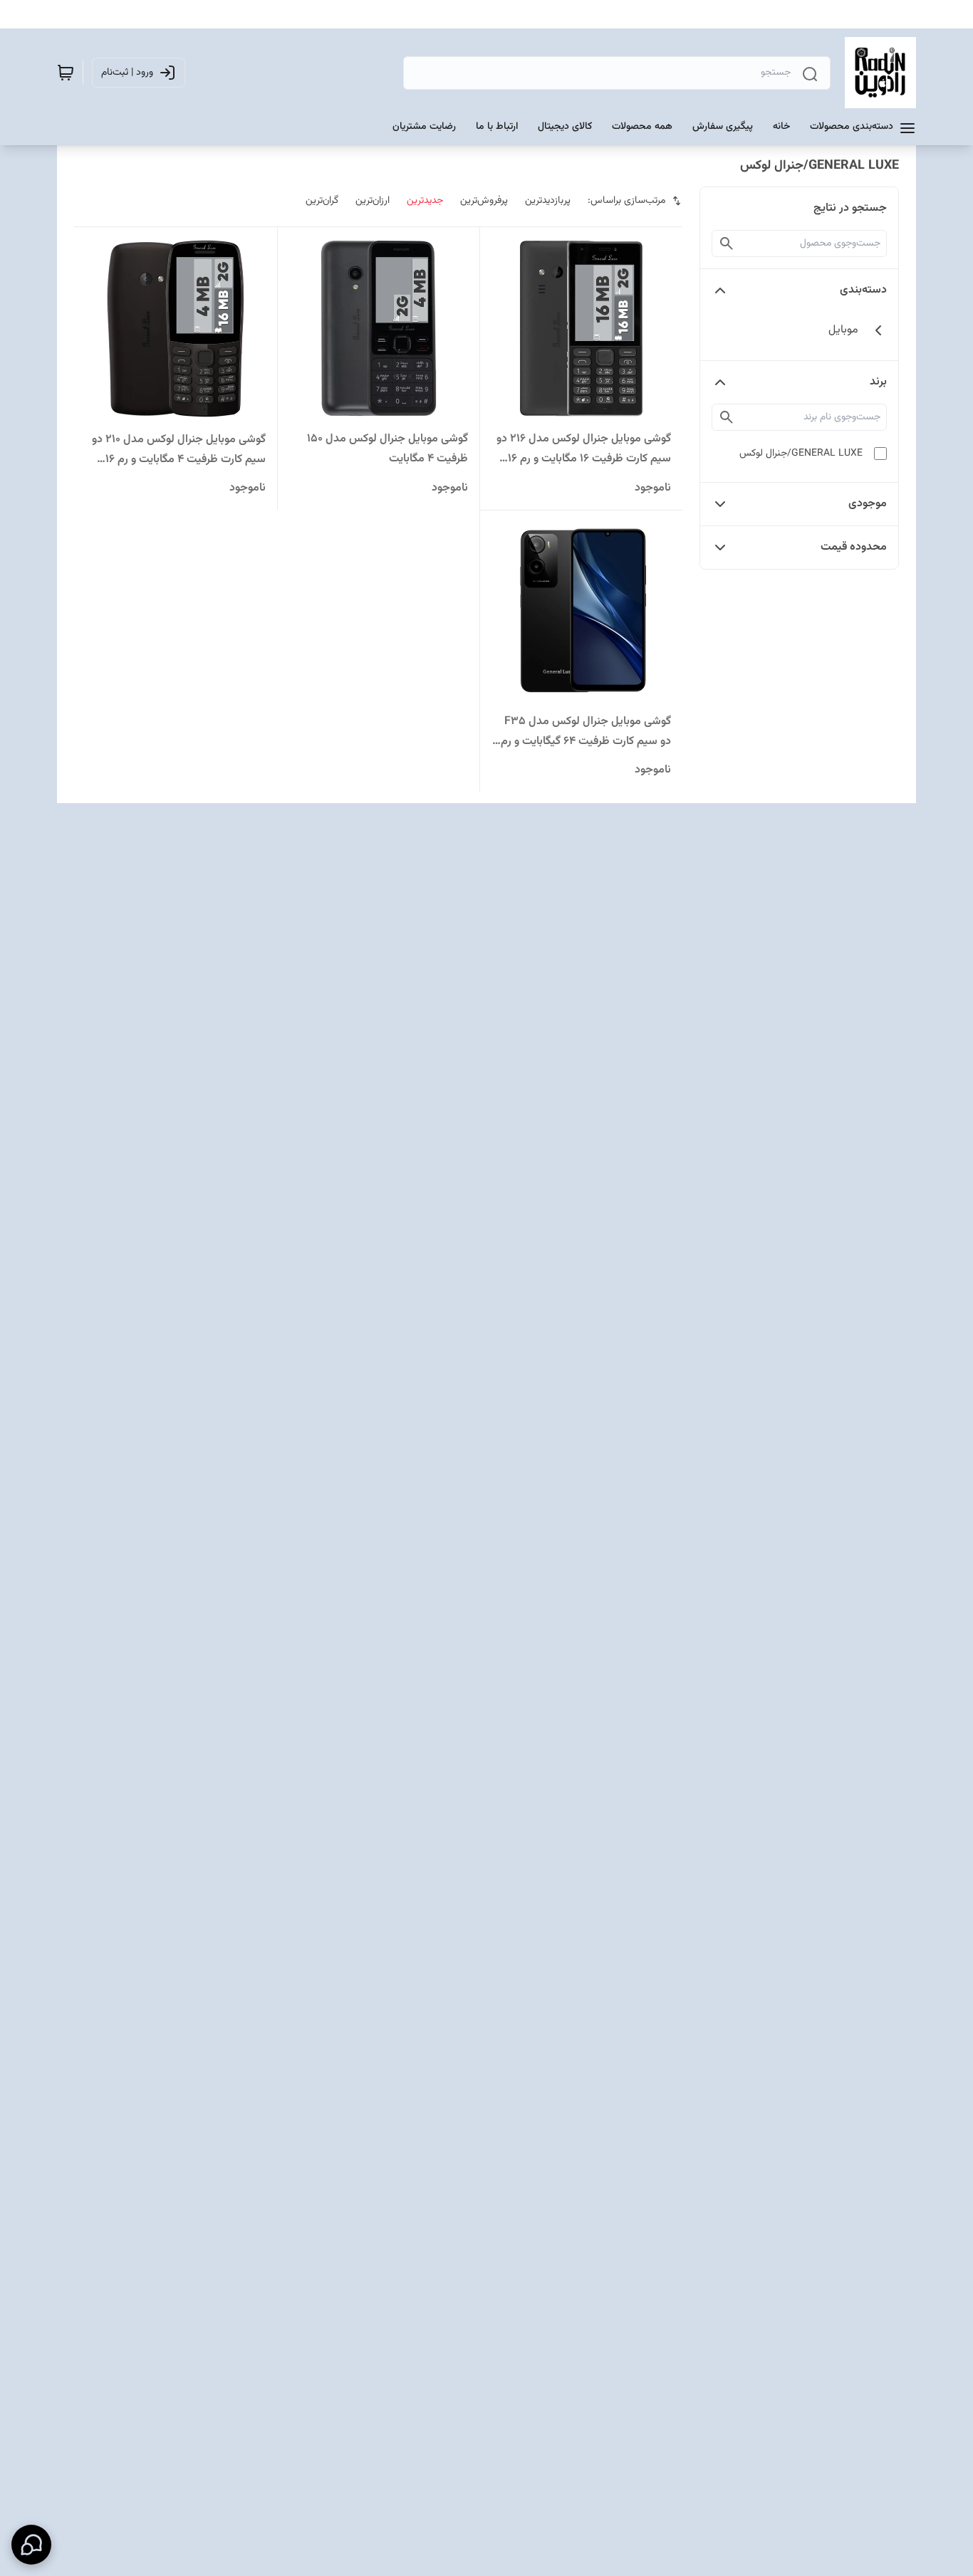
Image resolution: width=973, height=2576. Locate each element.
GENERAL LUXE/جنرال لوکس (801, 454)
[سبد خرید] (66, 73)
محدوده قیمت (854, 547)
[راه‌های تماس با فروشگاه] (31, 2545)
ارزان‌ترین (373, 201)
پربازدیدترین (548, 201)
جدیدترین (425, 201)
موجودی (868, 504)
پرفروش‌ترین (484, 201)
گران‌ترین (322, 201)
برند (878, 382)
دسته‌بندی (863, 290)
